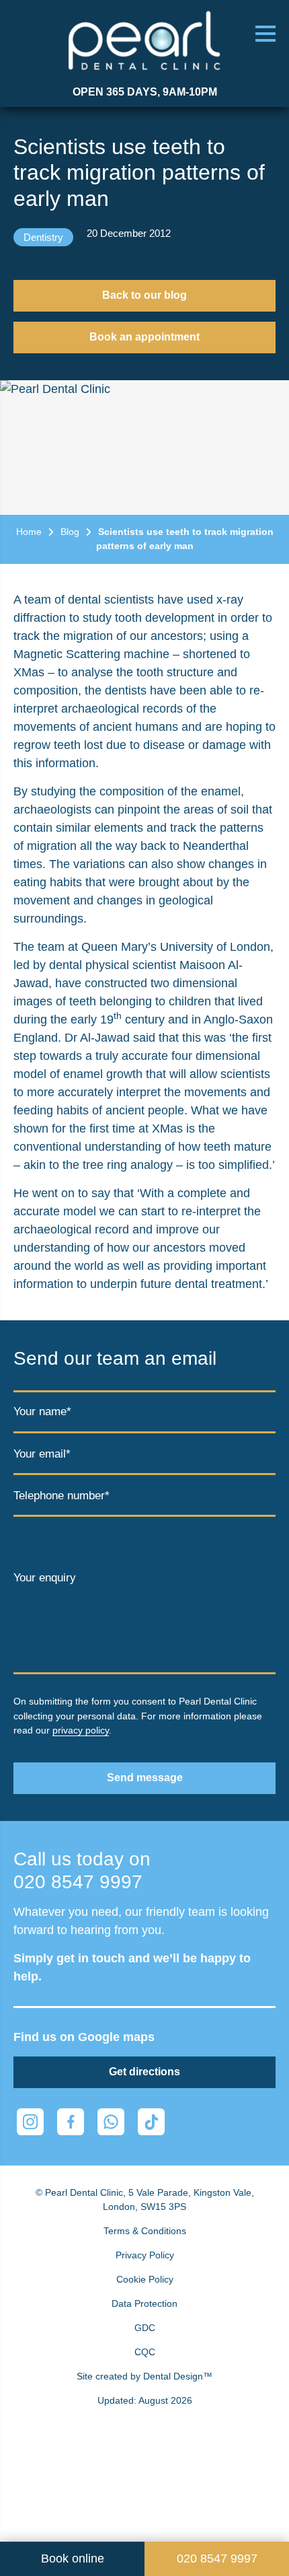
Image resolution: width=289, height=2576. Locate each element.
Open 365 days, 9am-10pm (145, 92)
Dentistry (43, 237)
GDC (145, 2328)
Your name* (42, 1411)
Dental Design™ (178, 2376)
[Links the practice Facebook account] (71, 2122)
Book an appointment (144, 337)
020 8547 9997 (78, 1882)
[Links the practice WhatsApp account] (111, 2122)
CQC (145, 2352)
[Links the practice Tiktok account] (151, 2122)
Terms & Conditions (145, 2231)
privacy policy (81, 1730)
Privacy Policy (145, 2255)
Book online (73, 2559)
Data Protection (144, 2303)
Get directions (144, 2072)
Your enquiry (45, 1578)
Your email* (42, 1455)
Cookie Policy (145, 2279)
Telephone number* (61, 1496)
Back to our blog (144, 295)
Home (29, 532)
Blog (70, 532)
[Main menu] (265, 34)
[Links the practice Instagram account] (30, 2122)
